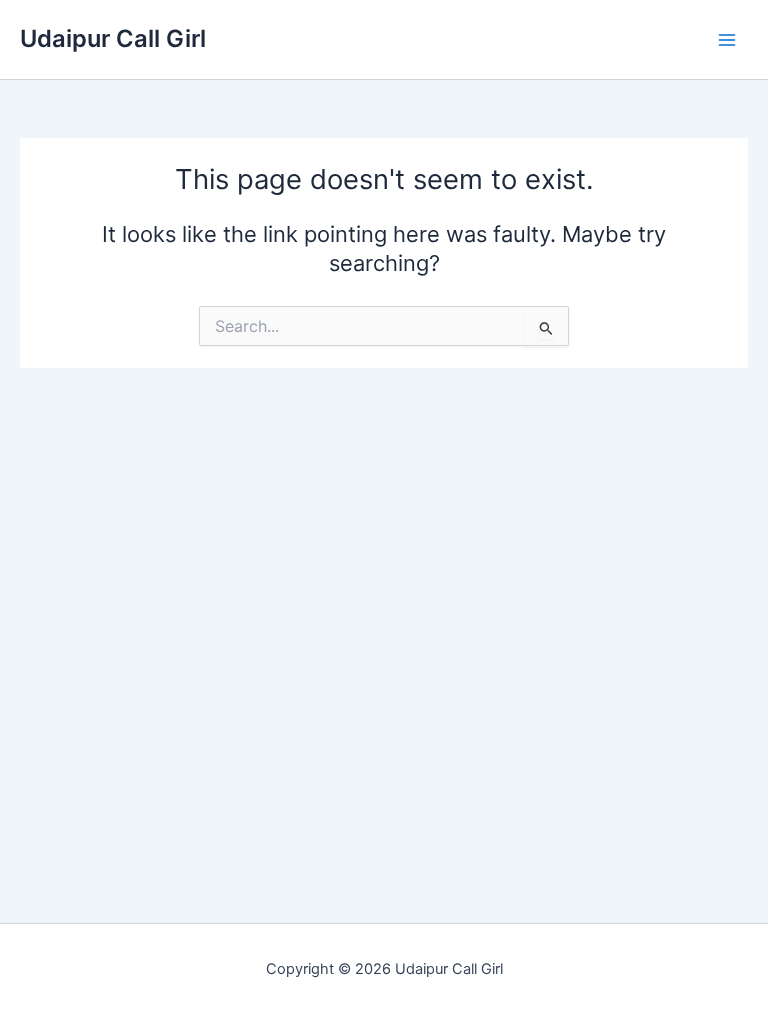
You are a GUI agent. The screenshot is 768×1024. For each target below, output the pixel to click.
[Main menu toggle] (727, 40)
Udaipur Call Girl (113, 38)
